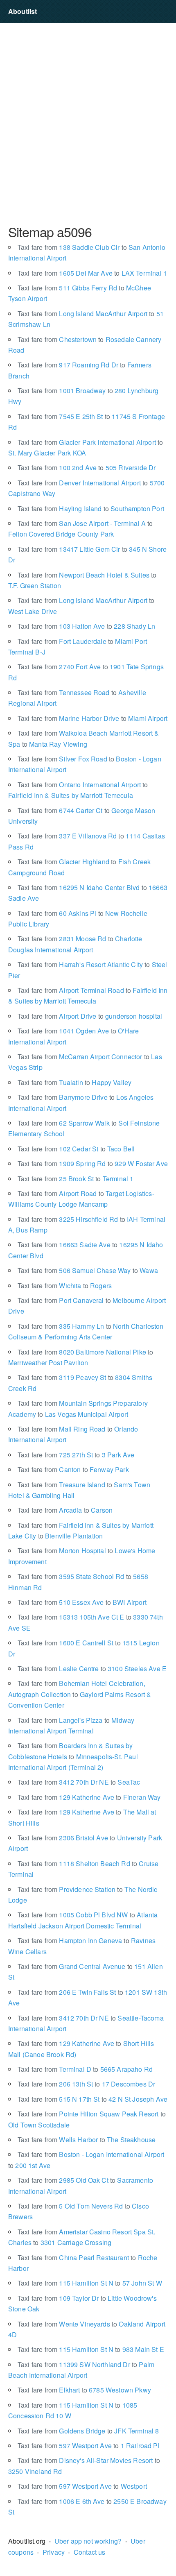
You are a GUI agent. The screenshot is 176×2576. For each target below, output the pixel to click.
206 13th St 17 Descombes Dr (86, 2084)
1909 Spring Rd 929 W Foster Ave (93, 1163)
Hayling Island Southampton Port (91, 509)
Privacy (54, 2552)
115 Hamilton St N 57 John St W (90, 2283)
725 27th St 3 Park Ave (76, 1455)
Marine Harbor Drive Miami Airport (93, 718)
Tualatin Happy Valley (74, 1082)
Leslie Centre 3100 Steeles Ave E (92, 1669)
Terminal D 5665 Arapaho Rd (85, 2069)
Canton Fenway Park (73, 1469)
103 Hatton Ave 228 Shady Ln (86, 626)
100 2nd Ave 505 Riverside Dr (87, 468)
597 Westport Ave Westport (82, 2486)
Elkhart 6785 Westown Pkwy (84, 2390)
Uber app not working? (88, 2541)
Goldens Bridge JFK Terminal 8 (88, 2431)
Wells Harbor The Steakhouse (87, 2140)
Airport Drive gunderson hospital (90, 1016)
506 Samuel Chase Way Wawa (88, 1270)
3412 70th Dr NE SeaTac (79, 1782)
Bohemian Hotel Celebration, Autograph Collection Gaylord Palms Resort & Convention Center (80, 1694)
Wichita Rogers (65, 1286)
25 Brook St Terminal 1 (76, 1179)
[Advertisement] (88, 123)
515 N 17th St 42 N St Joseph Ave (93, 2099)
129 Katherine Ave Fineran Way (89, 1797)
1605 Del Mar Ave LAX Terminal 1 (92, 273)
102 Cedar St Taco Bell (76, 1149)
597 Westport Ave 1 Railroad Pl (89, 2446)
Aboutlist (23, 11)
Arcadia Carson (65, 1510)
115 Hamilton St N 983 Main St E (91, 2349)
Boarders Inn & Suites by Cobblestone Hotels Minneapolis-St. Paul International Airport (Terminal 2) (73, 1756)
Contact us (90, 2552)
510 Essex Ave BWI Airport (82, 1602)
